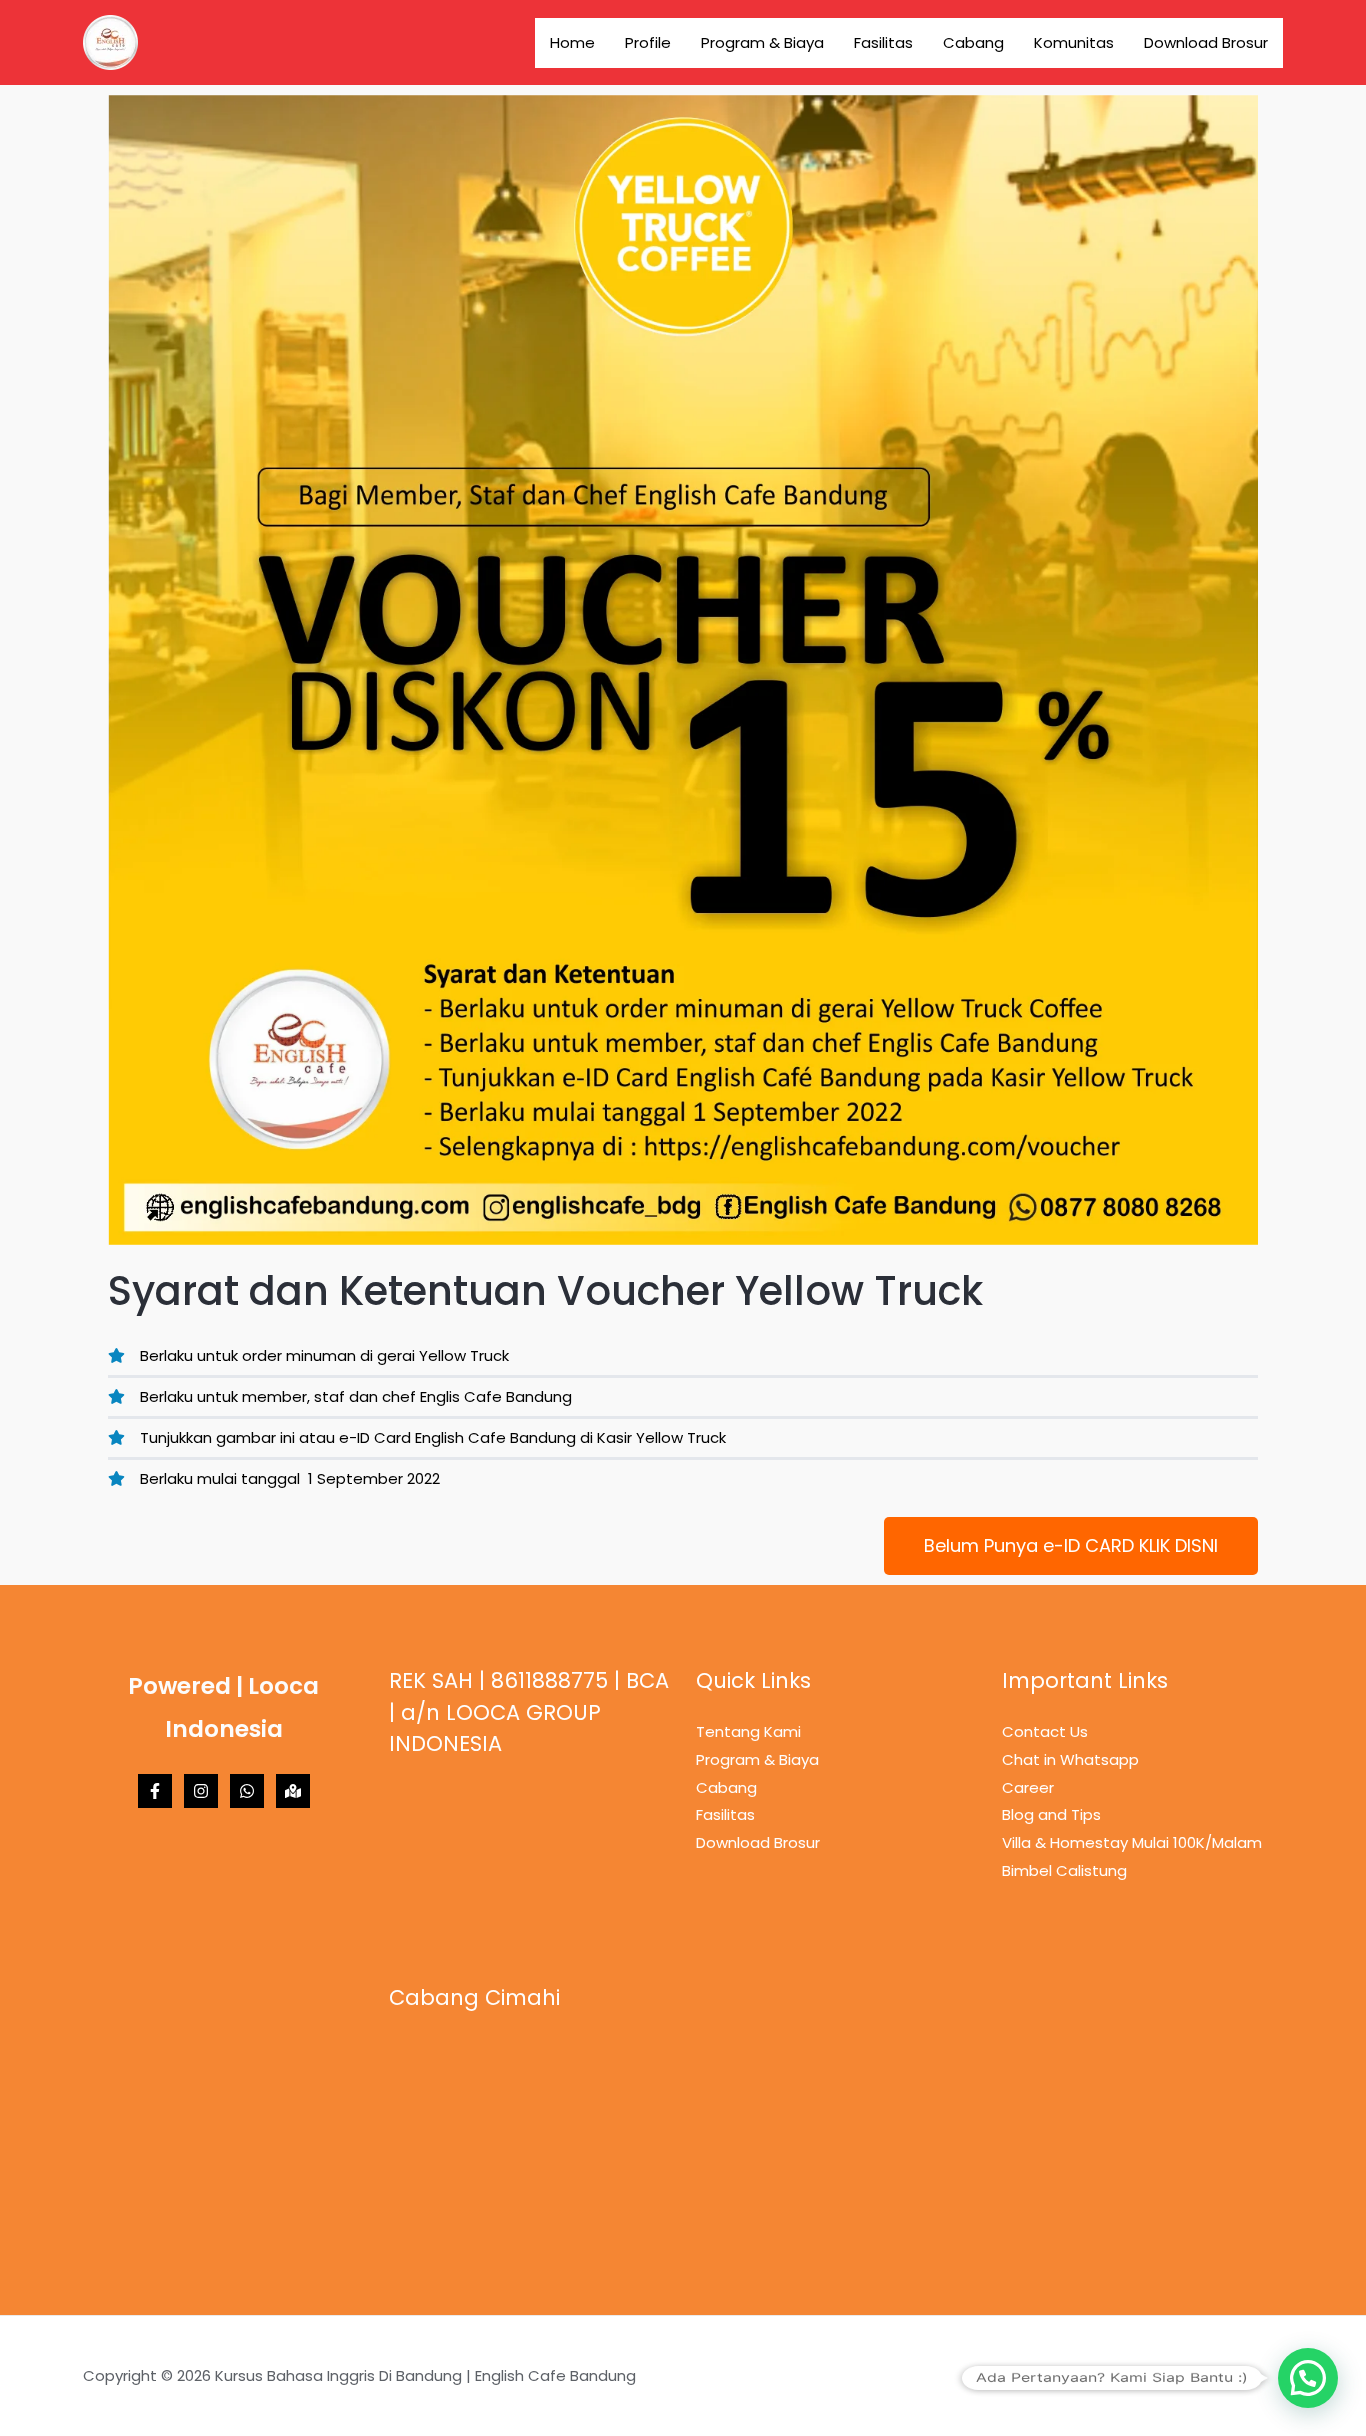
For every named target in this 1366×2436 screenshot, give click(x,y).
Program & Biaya (762, 42)
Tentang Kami (748, 1731)
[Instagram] (201, 1791)
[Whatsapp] (247, 1791)
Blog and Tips (1051, 1814)
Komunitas (1074, 42)
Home (572, 42)
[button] (1308, 2378)
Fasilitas (883, 42)
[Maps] (293, 1791)
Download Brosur (1206, 42)
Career (1028, 1787)
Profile (648, 42)
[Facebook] (155, 1791)
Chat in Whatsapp (1070, 1759)
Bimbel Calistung (1064, 1870)
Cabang (973, 42)
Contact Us (1045, 1731)
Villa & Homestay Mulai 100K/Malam (1132, 1842)
